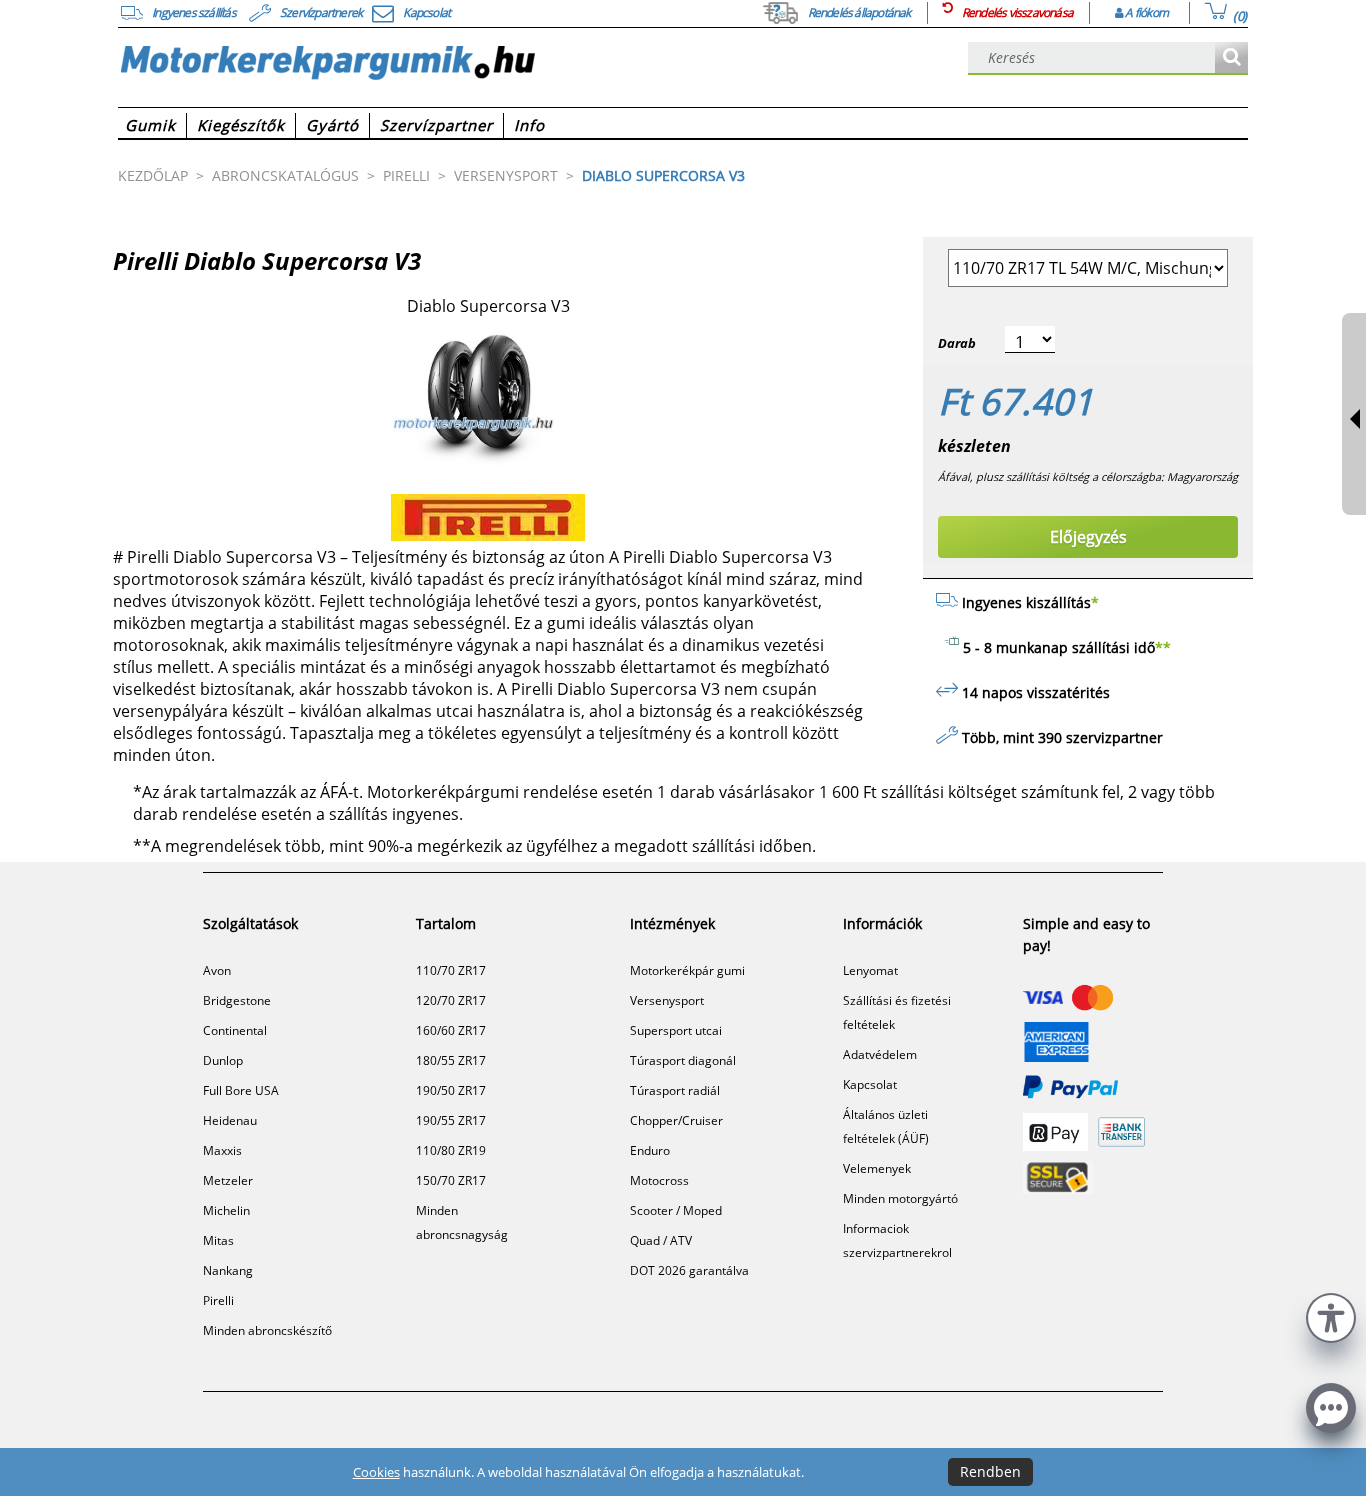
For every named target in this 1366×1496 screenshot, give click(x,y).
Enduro (650, 1150)
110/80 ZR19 (451, 1150)
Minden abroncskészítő (267, 1330)
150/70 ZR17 (451, 1180)
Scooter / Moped (676, 1210)
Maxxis (222, 1150)
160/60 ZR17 (451, 1030)
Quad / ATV (661, 1240)
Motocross (659, 1180)
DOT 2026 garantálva (689, 1270)
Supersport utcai (676, 1030)
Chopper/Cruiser (676, 1120)
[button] (1331, 1315)
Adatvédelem (880, 1054)
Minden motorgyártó (900, 1198)
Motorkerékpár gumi (687, 970)
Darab (957, 343)
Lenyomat (870, 970)
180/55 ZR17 (451, 1060)
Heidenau (230, 1120)
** (1163, 647)
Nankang (228, 1270)
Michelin (226, 1210)
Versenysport (667, 1000)
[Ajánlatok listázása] (1231, 58)
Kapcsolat (870, 1084)
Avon (217, 970)
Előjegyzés (1088, 537)
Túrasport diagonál (683, 1060)
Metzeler (228, 1180)
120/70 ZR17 (451, 1000)
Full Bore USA (241, 1090)
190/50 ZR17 (451, 1090)
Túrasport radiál (675, 1090)
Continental (235, 1030)
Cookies (376, 1472)
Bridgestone (237, 1000)
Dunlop (223, 1060)
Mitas (218, 1240)
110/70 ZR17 (451, 970)
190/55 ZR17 (451, 1120)
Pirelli (218, 1300)
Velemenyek (877, 1168)
